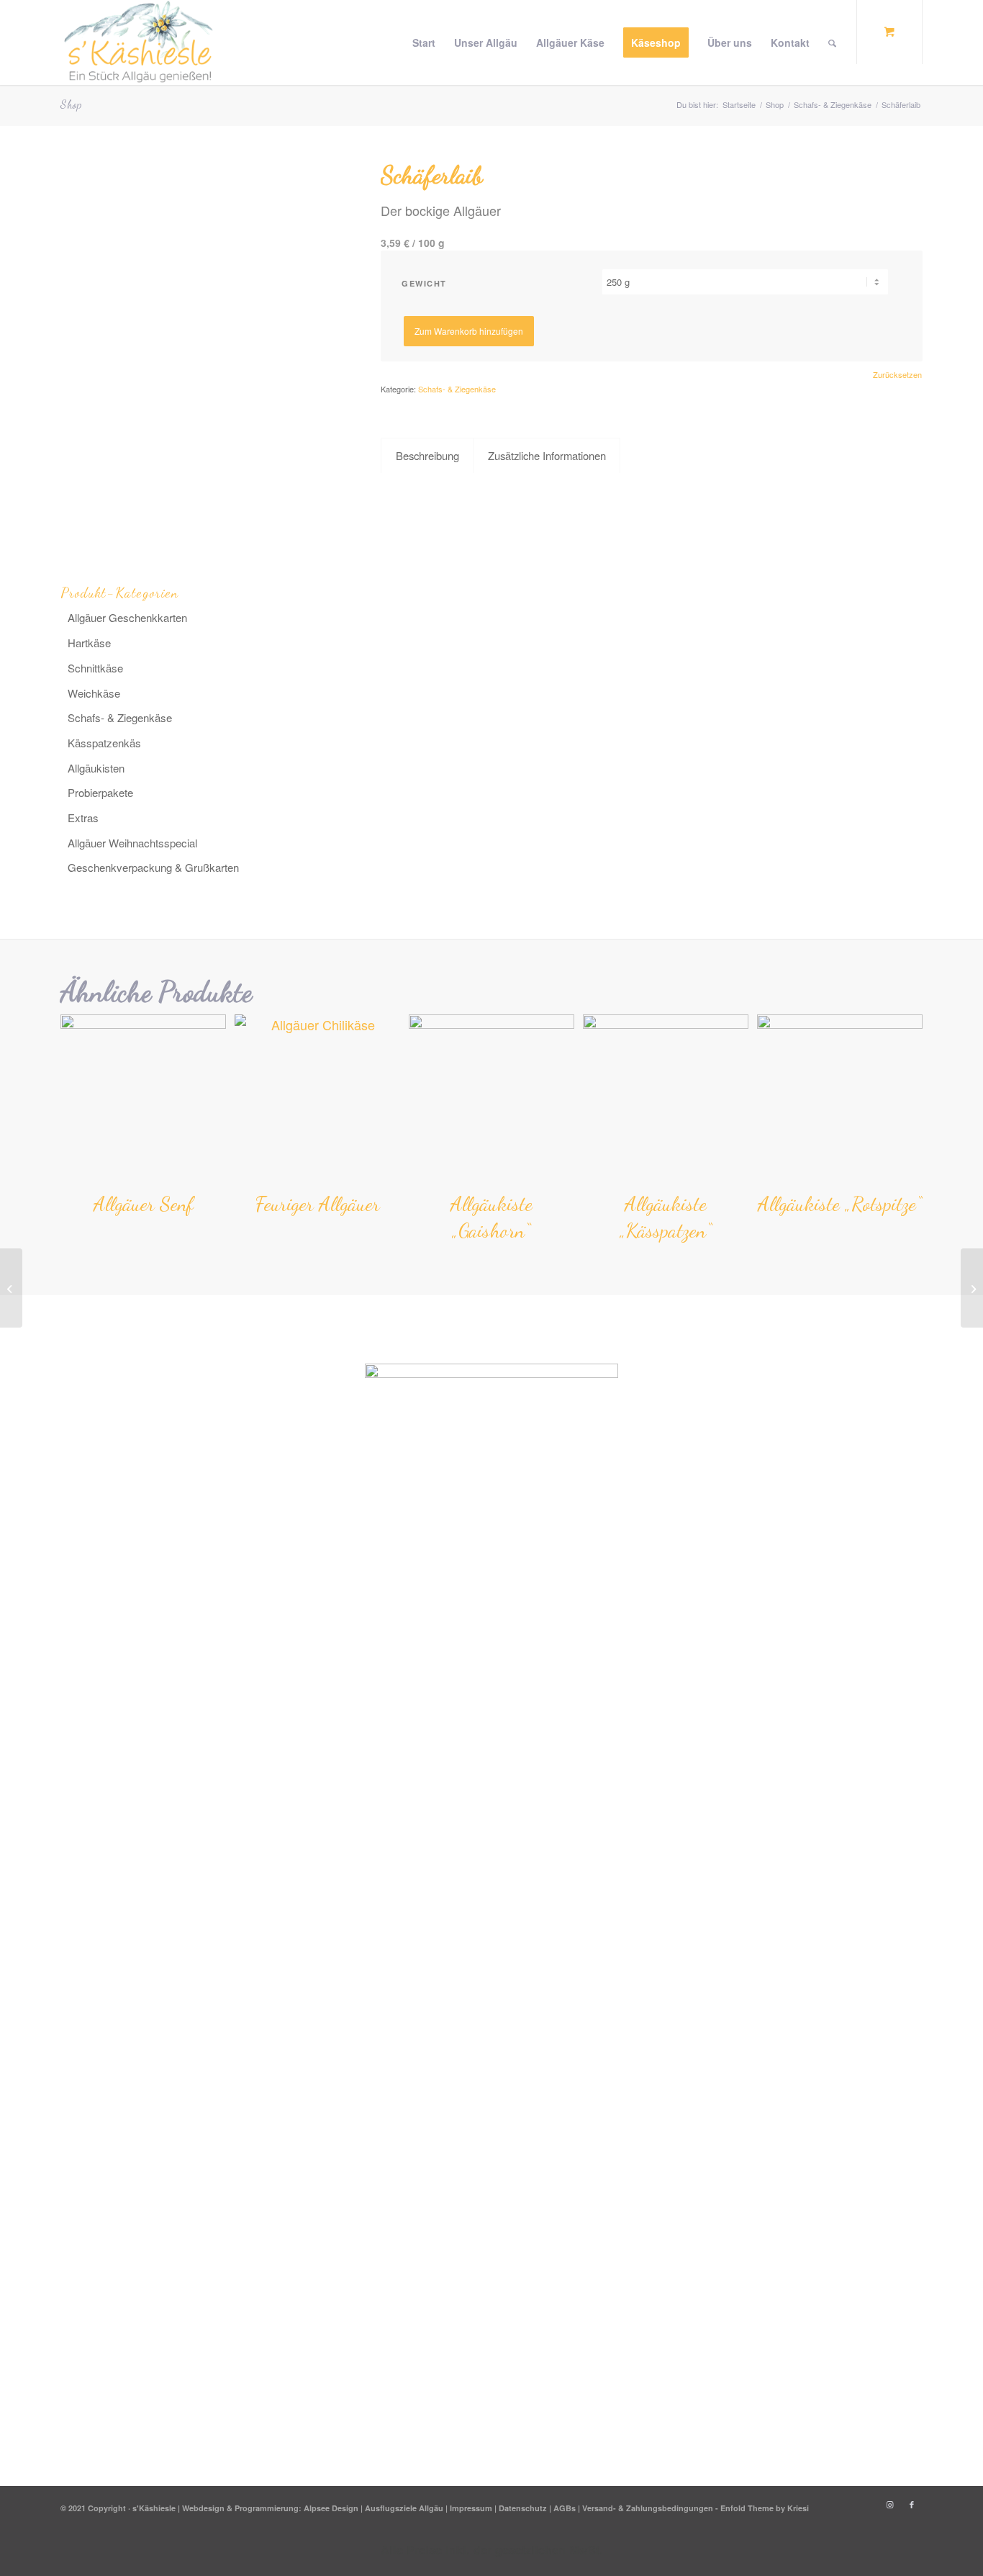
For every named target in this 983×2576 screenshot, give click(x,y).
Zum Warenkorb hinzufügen (469, 331)
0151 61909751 (715, 1496)
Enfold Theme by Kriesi (765, 2508)
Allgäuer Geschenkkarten (127, 617)
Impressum (471, 2508)
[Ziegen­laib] (11, 1288)
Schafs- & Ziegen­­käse (120, 717)
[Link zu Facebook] (912, 2505)
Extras (83, 818)
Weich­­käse (94, 693)
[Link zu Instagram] (890, 2505)
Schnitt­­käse (95, 668)
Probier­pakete (100, 792)
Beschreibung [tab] (427, 455)
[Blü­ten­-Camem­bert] (972, 1288)
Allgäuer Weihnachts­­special (132, 843)
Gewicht (424, 283)
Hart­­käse (89, 643)
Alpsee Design (331, 2508)
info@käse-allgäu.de (729, 1474)
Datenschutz (523, 2508)
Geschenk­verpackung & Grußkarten (153, 867)
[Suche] (832, 42)
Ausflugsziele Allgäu (404, 2508)
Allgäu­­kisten (96, 768)
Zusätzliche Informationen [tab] (547, 455)
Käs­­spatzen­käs (104, 743)
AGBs (565, 2508)
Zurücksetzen (897, 375)
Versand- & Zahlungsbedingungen (648, 2508)
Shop (71, 104)
